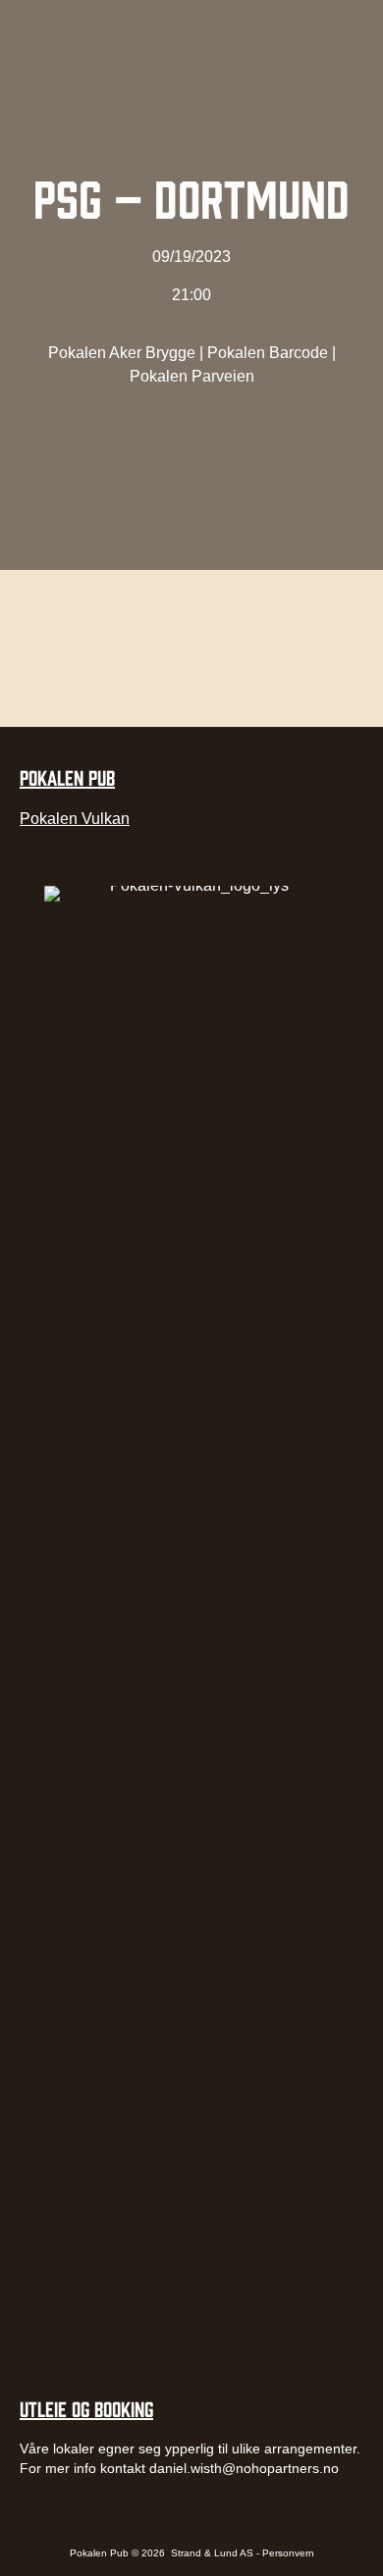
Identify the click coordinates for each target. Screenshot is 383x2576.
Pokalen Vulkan (75, 819)
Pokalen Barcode (268, 353)
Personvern (288, 2553)
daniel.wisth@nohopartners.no (244, 2468)
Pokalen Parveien (192, 376)
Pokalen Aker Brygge (122, 353)
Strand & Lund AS (214, 2553)
